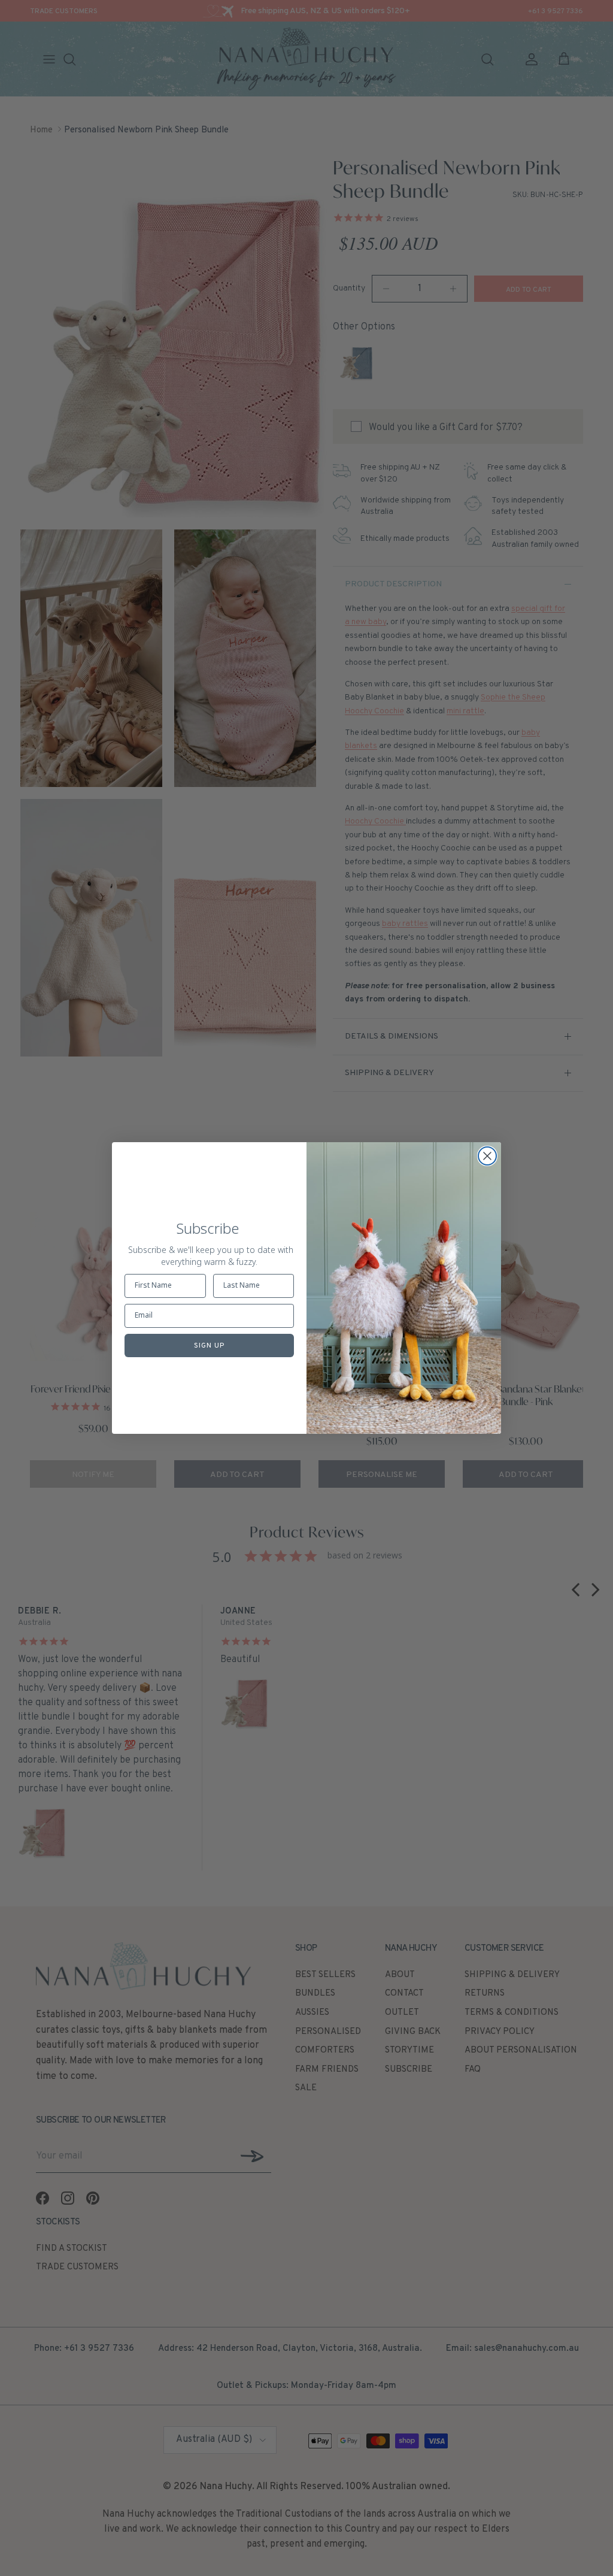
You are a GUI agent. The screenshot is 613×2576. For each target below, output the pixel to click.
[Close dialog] (487, 1156)
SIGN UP (209, 1346)
